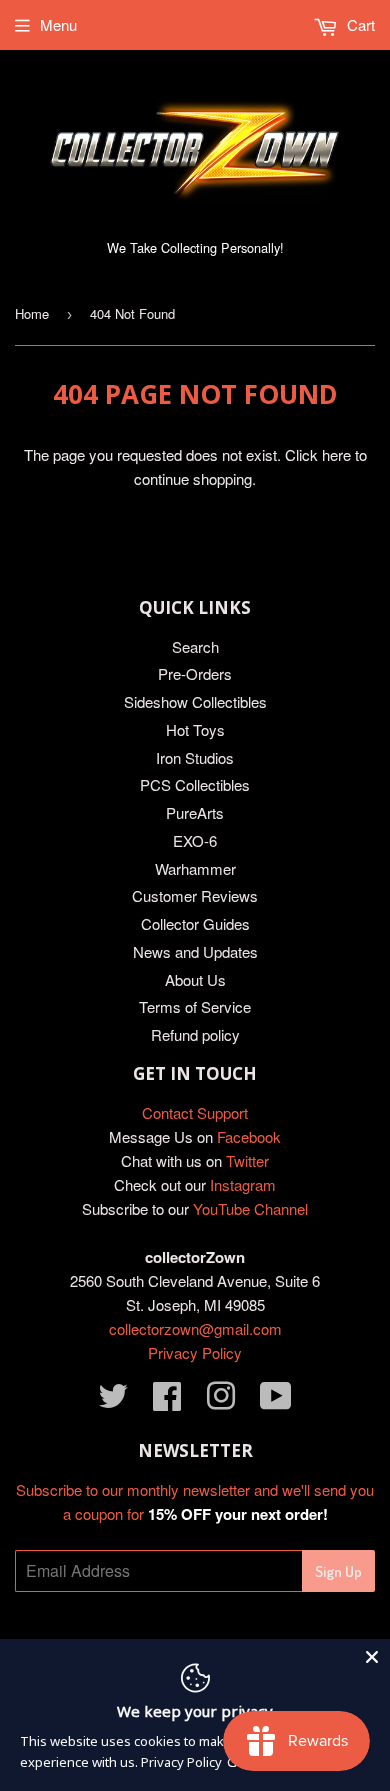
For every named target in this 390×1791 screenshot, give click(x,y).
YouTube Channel (250, 1208)
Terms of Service (195, 1006)
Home (32, 313)
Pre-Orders (195, 673)
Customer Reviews (195, 895)
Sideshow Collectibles (195, 701)
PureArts (195, 812)
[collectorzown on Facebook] (167, 1401)
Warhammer (195, 868)
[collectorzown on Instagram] (221, 1401)
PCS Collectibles (195, 784)
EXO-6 (195, 840)
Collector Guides (195, 923)
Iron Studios (195, 757)
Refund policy (195, 1034)
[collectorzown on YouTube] (276, 1401)
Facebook (249, 1136)
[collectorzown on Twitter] (113, 1401)
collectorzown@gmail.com (195, 1328)
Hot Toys (195, 729)
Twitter (247, 1160)
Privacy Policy (195, 1352)
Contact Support (195, 1112)
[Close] (372, 1657)
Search (195, 646)
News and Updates (195, 951)
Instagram (243, 1184)
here (336, 454)
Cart (359, 24)
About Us (195, 979)
